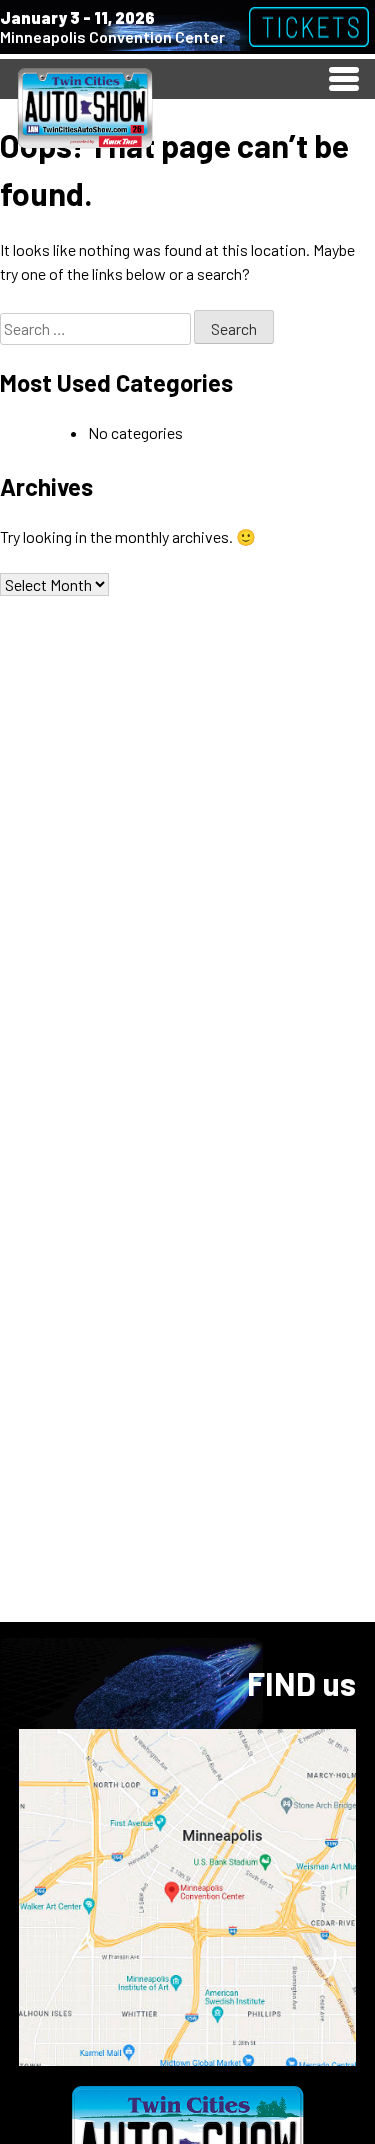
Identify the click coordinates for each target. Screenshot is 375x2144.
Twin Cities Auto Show (85, 106)
